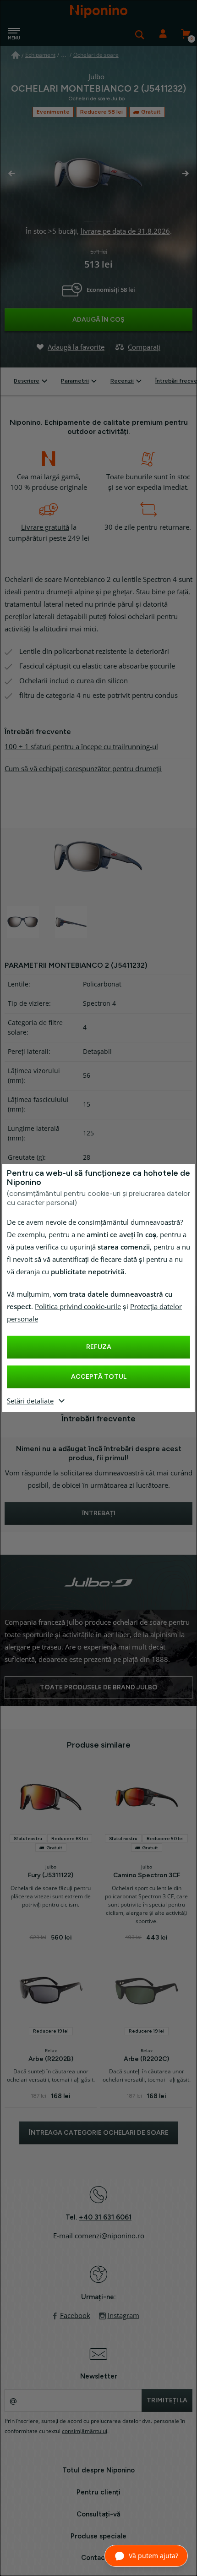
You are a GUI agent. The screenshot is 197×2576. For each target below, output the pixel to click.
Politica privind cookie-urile (78, 1307)
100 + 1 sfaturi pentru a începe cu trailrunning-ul (81, 747)
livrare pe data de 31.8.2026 (125, 231)
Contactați (99, 2558)
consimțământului (85, 2431)
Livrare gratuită (45, 527)
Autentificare (163, 34)
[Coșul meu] (186, 34)
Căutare (140, 34)
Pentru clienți (98, 2492)
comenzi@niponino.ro (109, 2236)
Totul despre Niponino (98, 2470)
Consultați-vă (98, 2514)
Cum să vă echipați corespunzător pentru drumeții (83, 769)
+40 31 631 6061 (105, 2217)
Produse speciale (98, 2536)
